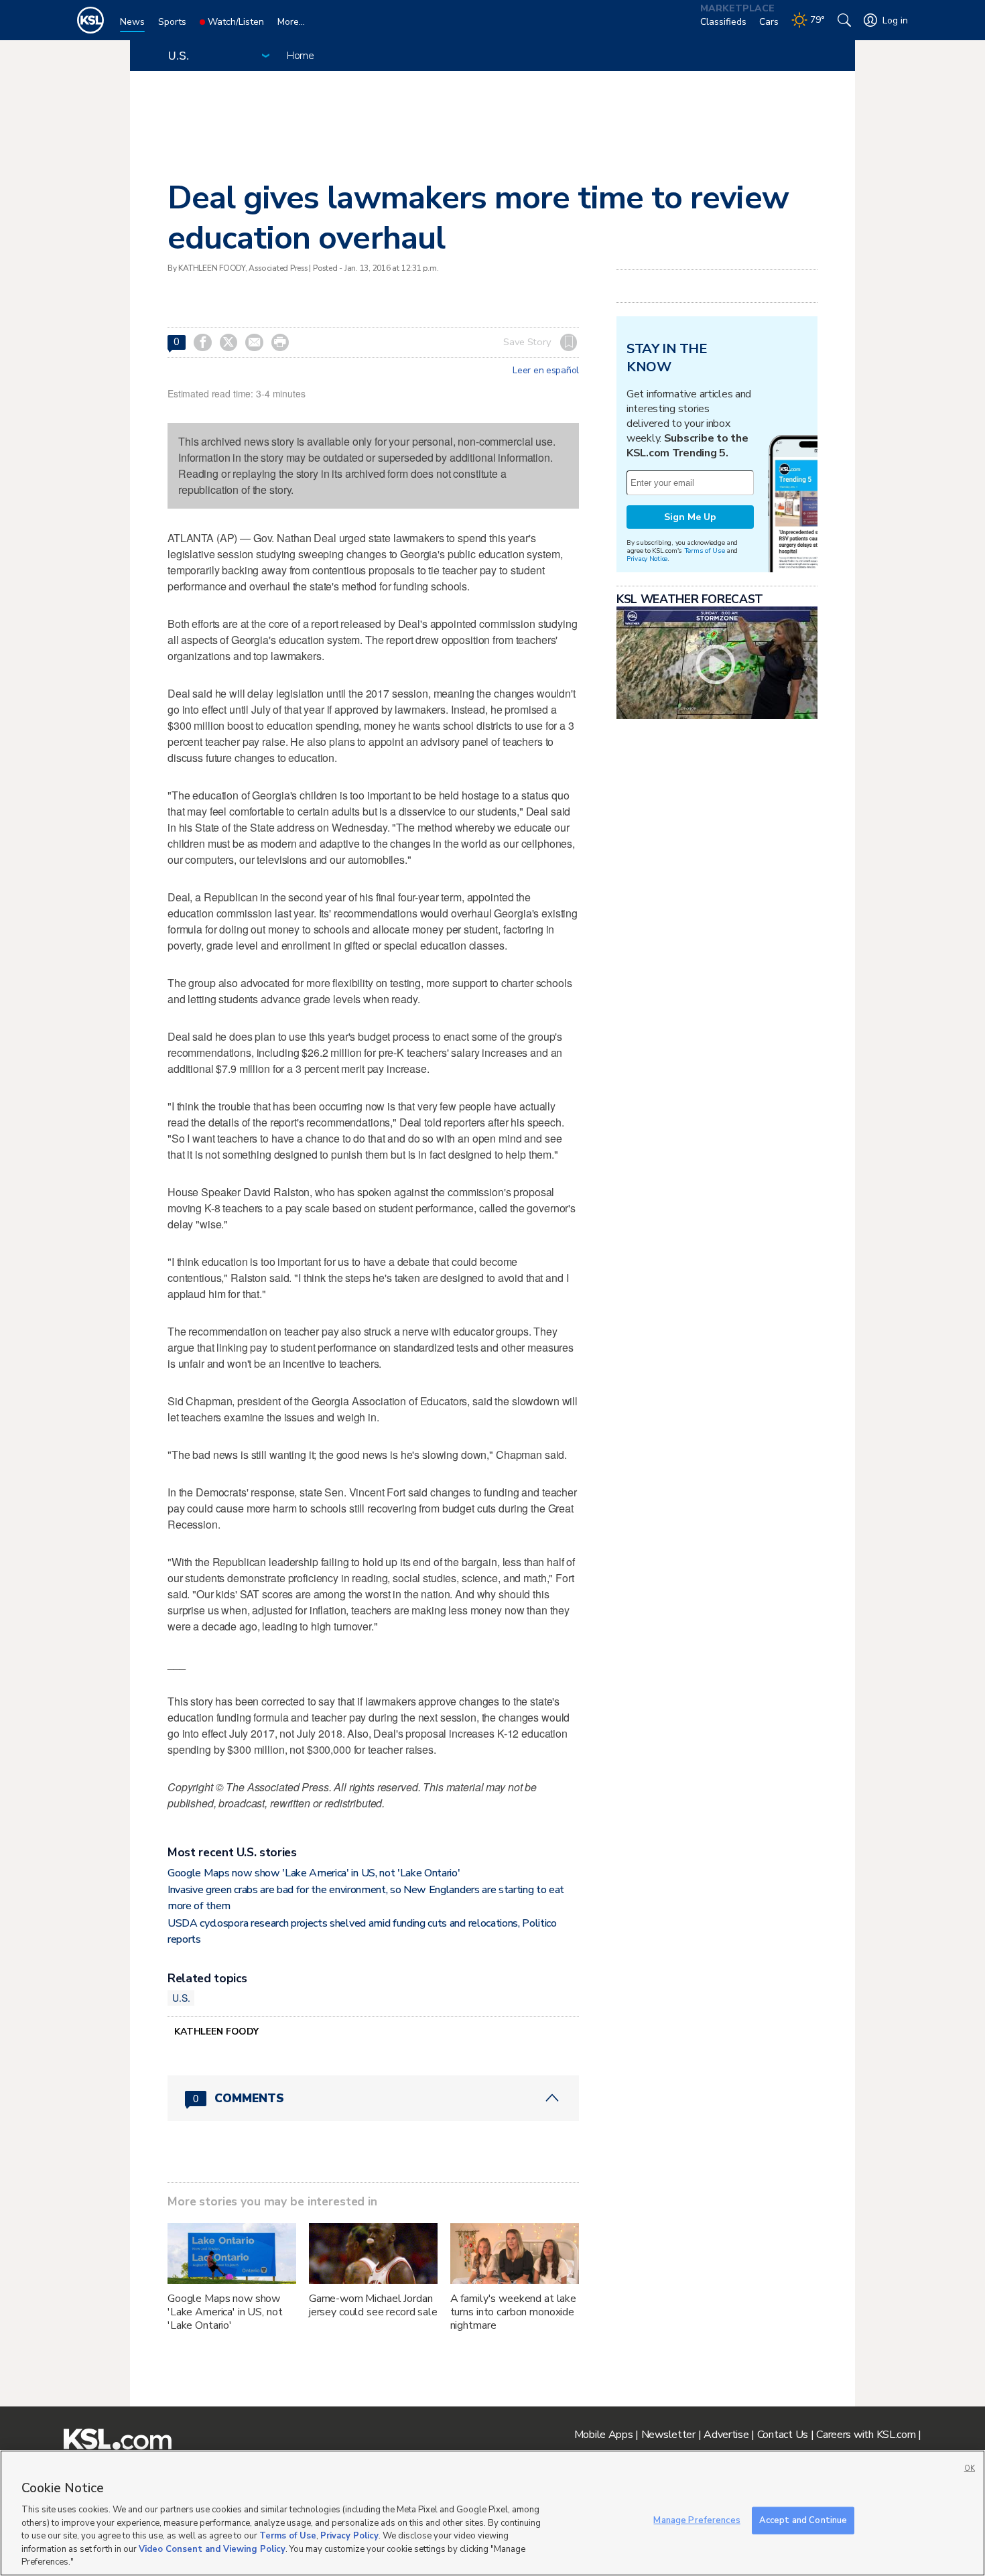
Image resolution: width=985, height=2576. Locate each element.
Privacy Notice (647, 559)
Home (301, 56)
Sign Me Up (690, 517)
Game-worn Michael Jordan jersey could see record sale (373, 2305)
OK (970, 2468)
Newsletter (668, 2435)
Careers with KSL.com (866, 2435)
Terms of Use (705, 551)
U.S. (181, 1998)
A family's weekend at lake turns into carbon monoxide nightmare (513, 2312)
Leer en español (546, 371)
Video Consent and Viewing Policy (212, 2549)
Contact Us (783, 2435)
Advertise (726, 2435)
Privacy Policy (349, 2536)
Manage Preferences (697, 2520)
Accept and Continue (803, 2520)
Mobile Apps (604, 2435)
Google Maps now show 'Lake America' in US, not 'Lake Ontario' (314, 1873)
